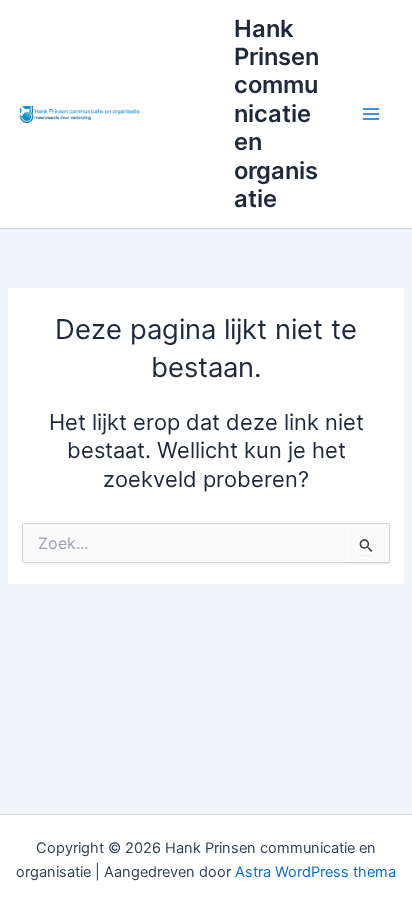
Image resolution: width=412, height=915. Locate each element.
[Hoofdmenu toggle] (371, 114)
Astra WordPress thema (315, 872)
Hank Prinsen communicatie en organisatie (276, 114)
